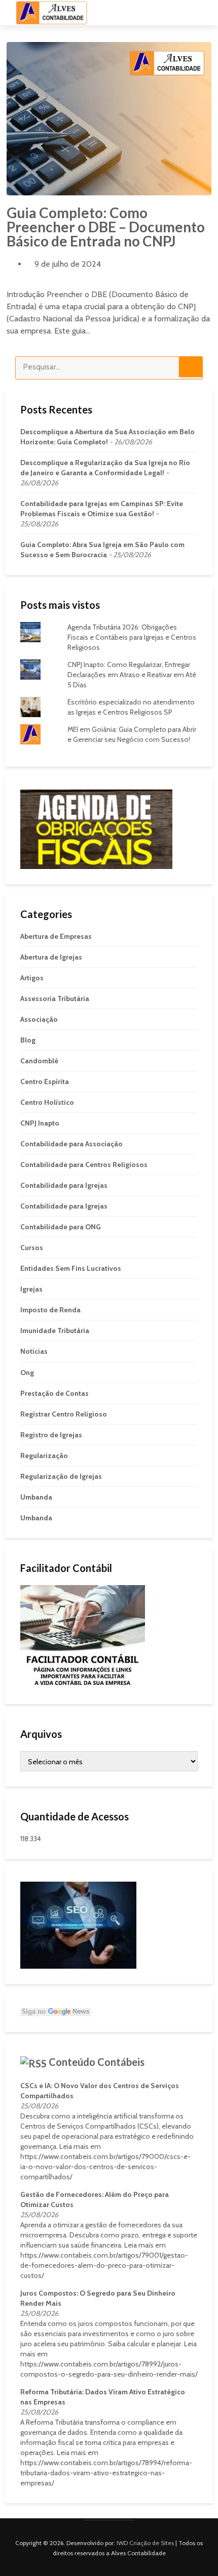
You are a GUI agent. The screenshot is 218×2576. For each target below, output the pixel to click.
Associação (39, 1019)
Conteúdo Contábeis (97, 2062)
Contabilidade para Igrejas (64, 1185)
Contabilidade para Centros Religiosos (84, 1165)
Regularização (44, 1456)
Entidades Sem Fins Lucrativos (71, 1268)
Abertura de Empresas (56, 936)
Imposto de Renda (50, 1310)
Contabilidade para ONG (61, 1227)
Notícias (34, 1351)
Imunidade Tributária (55, 1331)
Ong (27, 1373)
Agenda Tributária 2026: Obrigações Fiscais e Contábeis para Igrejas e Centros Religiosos (132, 637)
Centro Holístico (47, 1102)
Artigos (32, 978)
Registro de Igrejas (51, 1435)
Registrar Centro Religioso (64, 1414)
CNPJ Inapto (40, 1123)
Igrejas (31, 1289)
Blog (28, 1040)
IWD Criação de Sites (145, 2543)
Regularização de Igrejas (61, 1476)
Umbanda (36, 1497)
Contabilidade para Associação (71, 1144)
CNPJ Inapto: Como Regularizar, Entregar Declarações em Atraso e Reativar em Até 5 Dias (132, 675)
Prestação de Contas (55, 1393)
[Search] (191, 367)
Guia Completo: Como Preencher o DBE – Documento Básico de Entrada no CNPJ (106, 227)
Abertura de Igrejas (51, 957)
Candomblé (39, 1061)
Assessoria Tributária (55, 999)
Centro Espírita (45, 1082)
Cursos (32, 1248)
